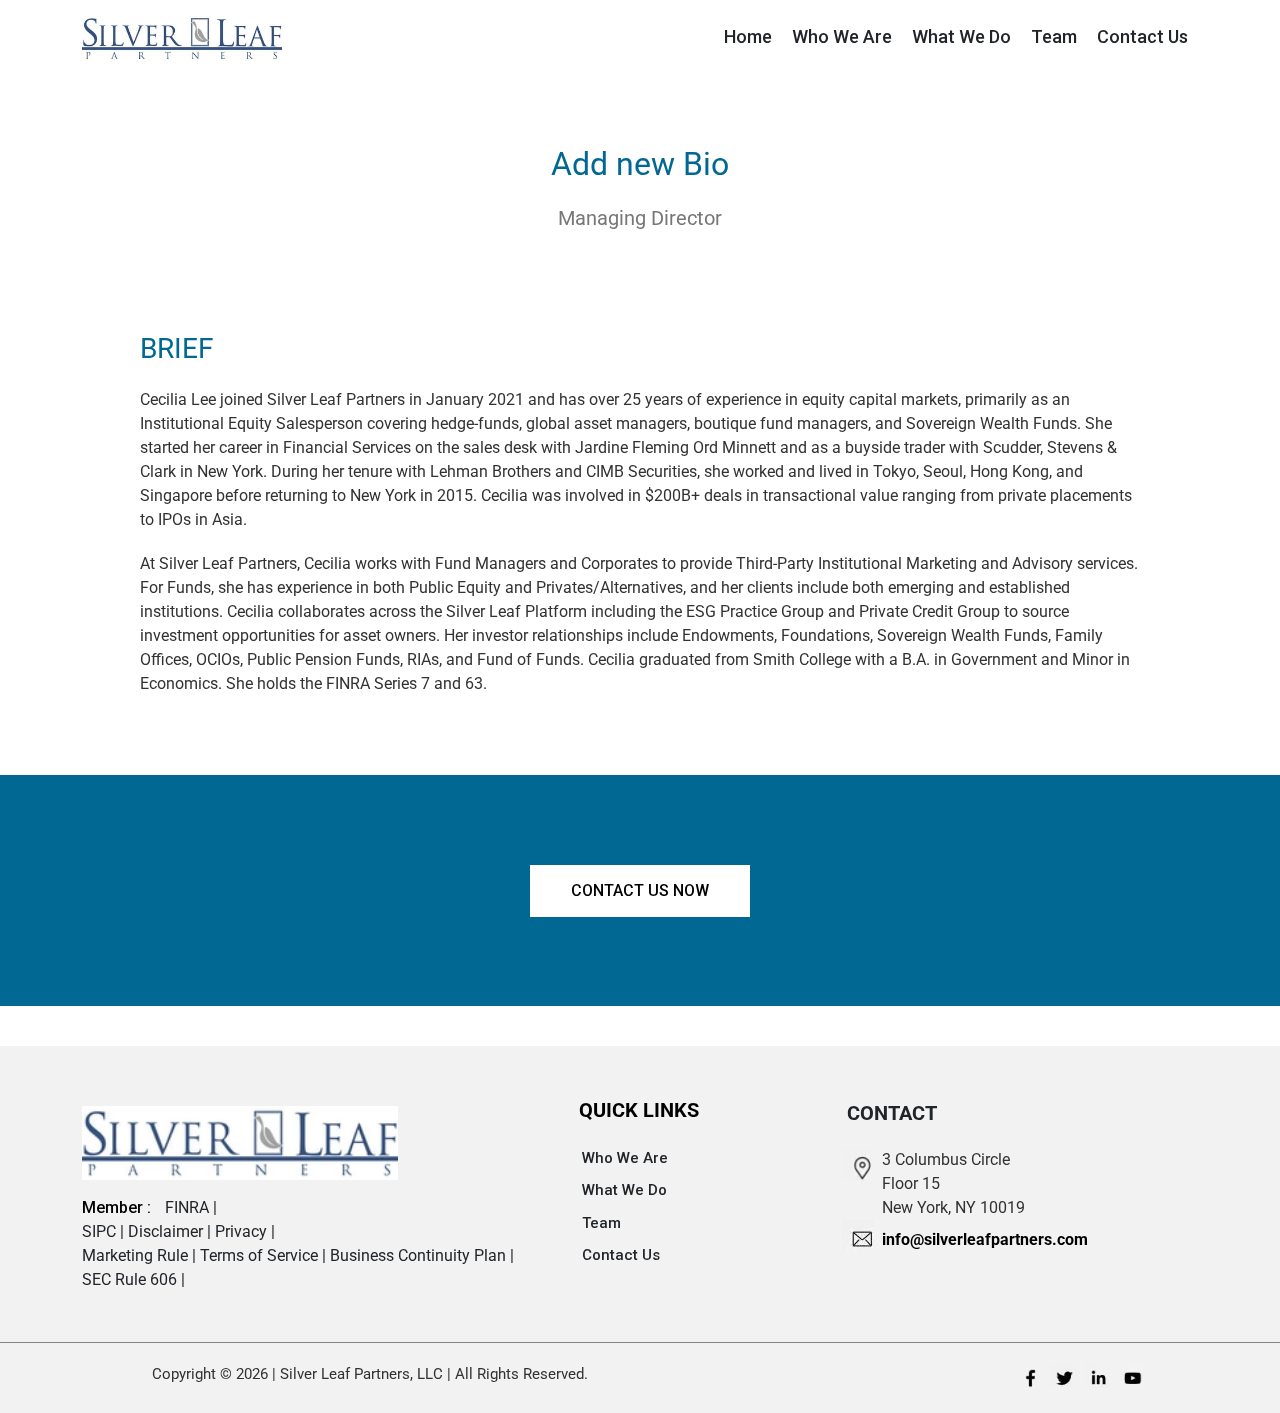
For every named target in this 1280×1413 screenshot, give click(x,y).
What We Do (624, 1190)
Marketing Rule (137, 1255)
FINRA (189, 1207)
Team (601, 1223)
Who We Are (625, 1158)
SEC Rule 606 (131, 1279)
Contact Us (621, 1255)
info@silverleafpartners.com (985, 1239)
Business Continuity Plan (420, 1255)
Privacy (243, 1231)
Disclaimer (167, 1231)
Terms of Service (261, 1255)
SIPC (101, 1231)
